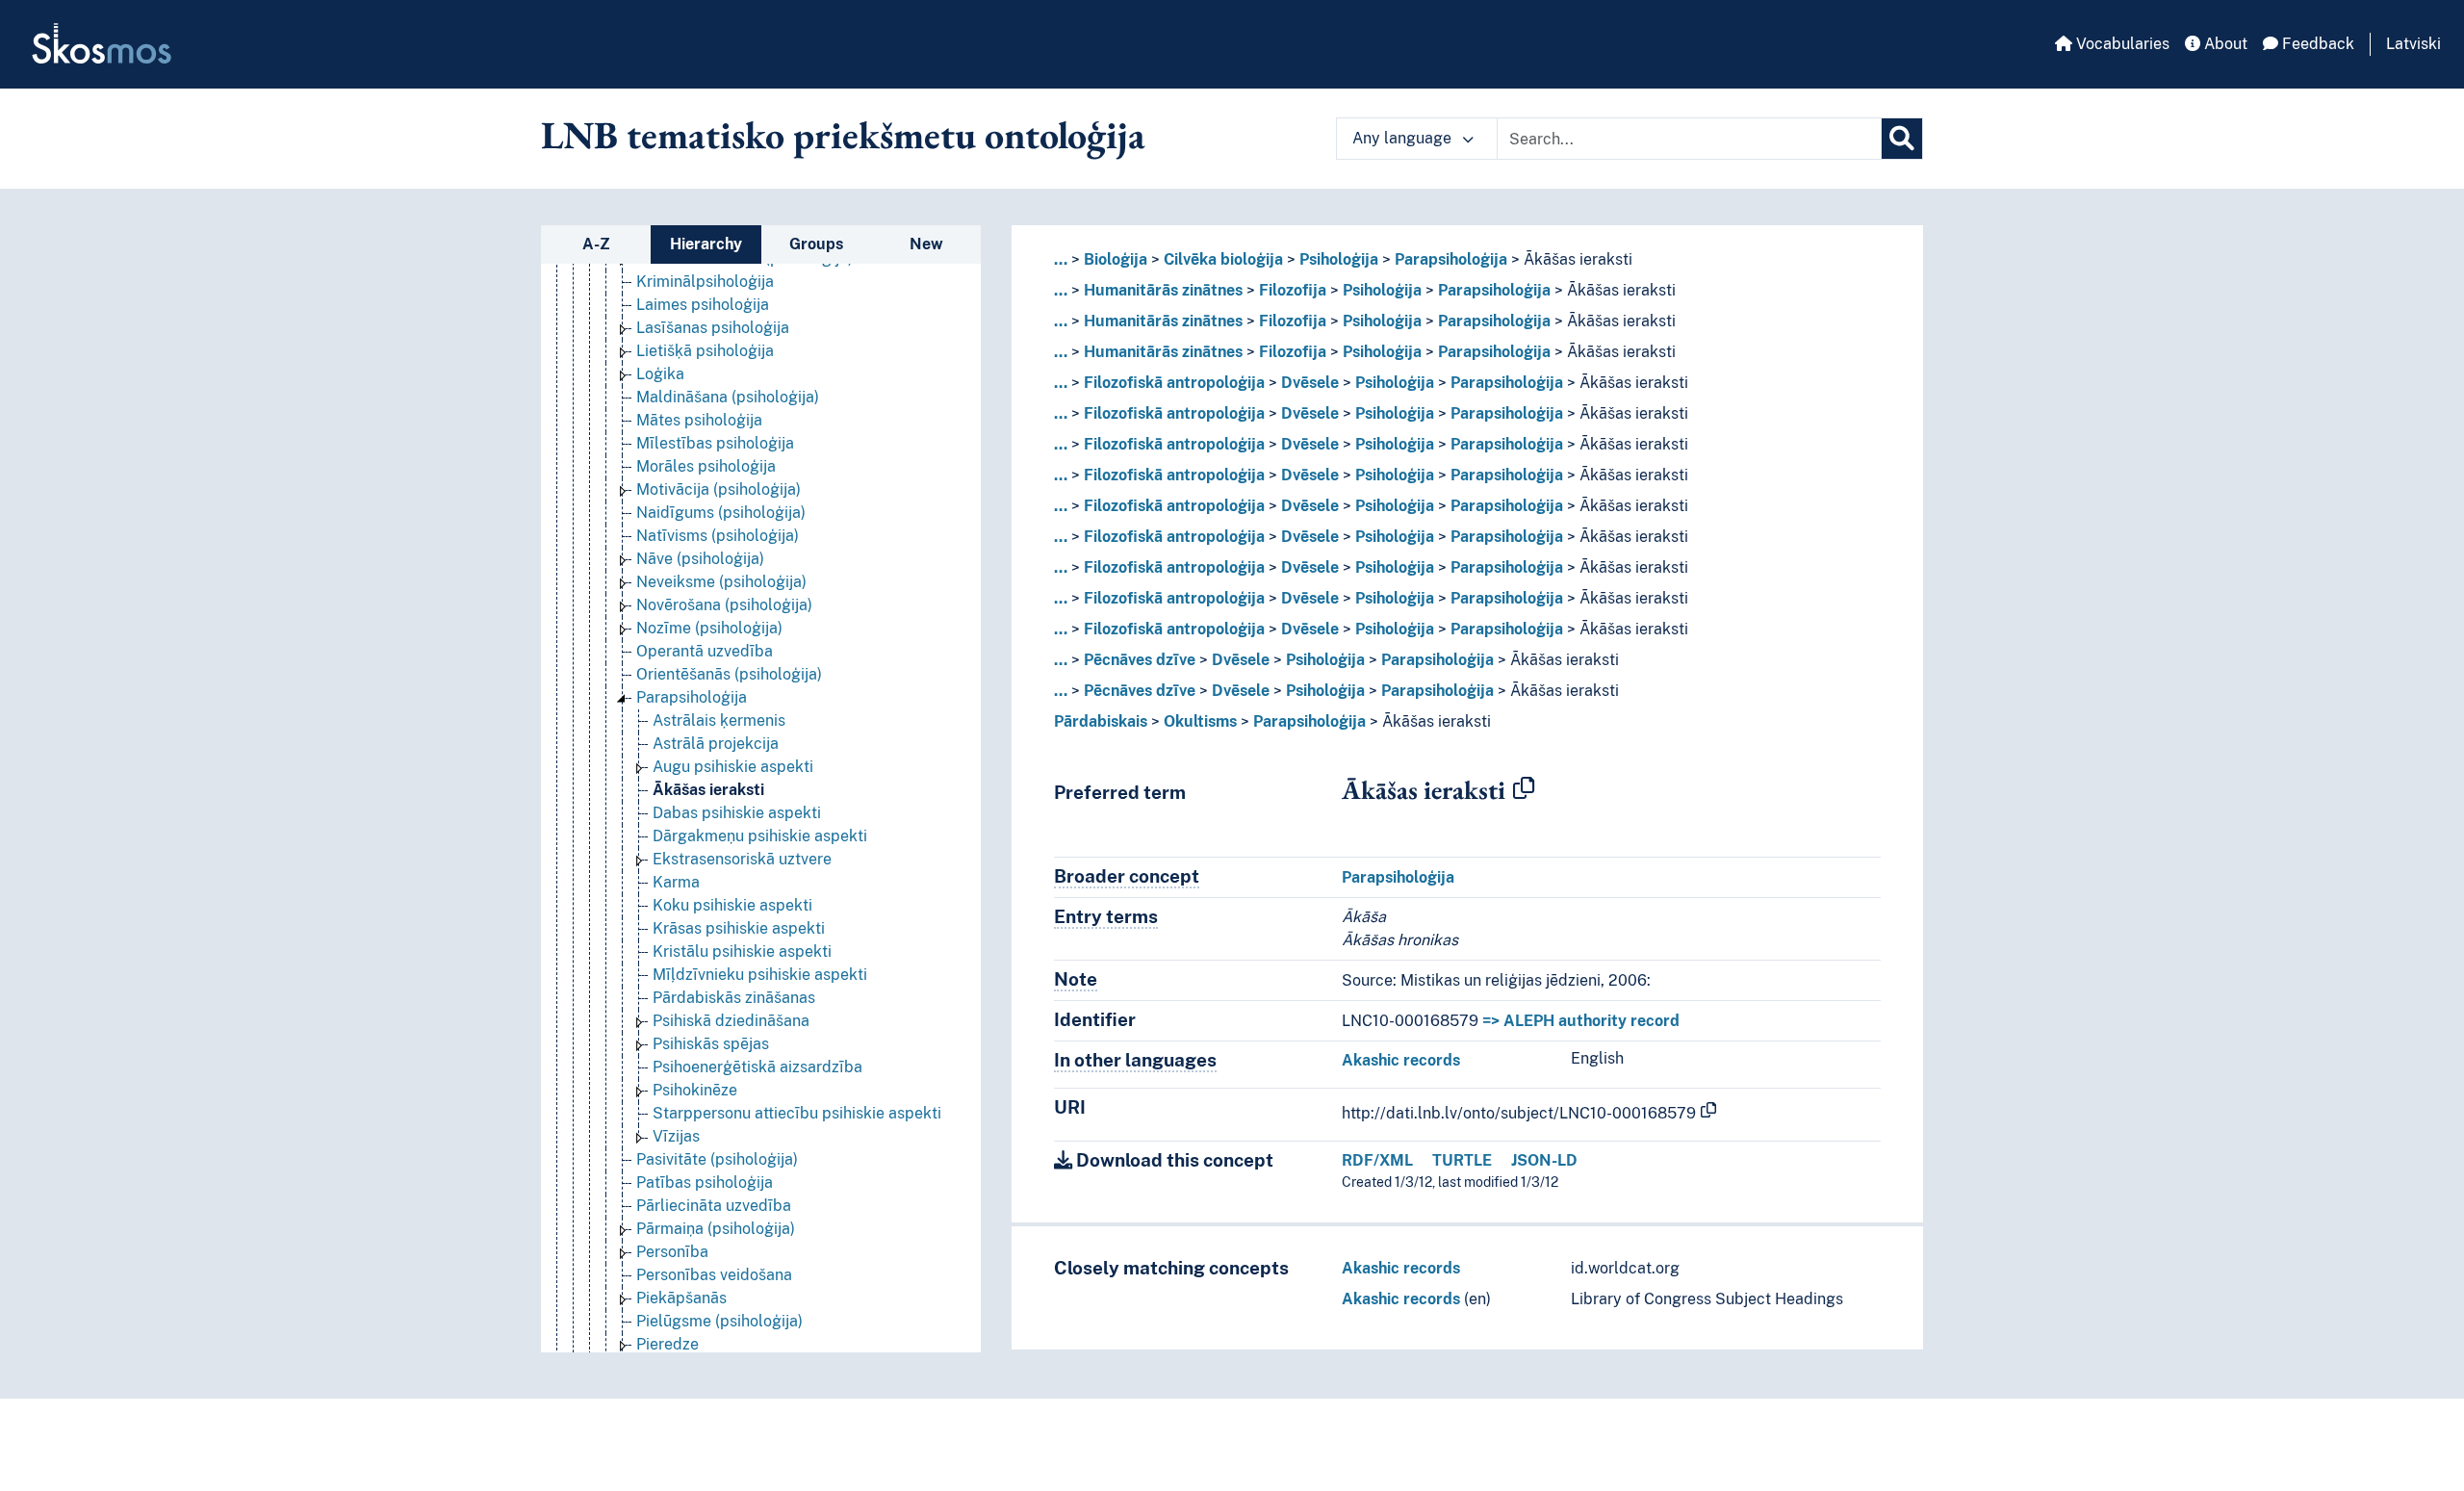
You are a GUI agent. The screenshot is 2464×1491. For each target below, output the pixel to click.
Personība (672, 1252)
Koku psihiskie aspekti (732, 905)
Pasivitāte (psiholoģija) (717, 1159)
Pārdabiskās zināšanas (734, 998)
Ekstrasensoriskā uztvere (742, 859)
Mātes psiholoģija (699, 420)
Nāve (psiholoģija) (700, 559)
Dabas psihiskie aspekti (737, 813)
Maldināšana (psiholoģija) (728, 397)
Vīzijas (676, 1136)
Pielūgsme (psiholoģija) (719, 1321)
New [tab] (926, 244)
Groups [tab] (816, 244)
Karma (676, 882)
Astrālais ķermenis (719, 720)
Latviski (2413, 44)
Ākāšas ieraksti (708, 790)
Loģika (660, 374)
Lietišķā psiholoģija (705, 351)
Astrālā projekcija (716, 744)
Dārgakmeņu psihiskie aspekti (760, 836)
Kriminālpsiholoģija (705, 282)
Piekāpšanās (681, 1298)
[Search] (1902, 139)
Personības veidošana (714, 1275)
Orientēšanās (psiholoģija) (729, 674)
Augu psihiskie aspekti (733, 767)
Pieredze (667, 1344)
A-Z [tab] (596, 244)
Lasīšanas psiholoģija (713, 328)
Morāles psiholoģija (706, 466)
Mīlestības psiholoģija (715, 443)
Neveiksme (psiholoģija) (721, 582)
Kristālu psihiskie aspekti (742, 951)
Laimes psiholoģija (703, 305)
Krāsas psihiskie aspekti (739, 928)
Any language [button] (1404, 138)
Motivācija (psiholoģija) (719, 489)
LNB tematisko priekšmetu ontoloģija (843, 135)
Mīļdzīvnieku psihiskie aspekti (760, 975)
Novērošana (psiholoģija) (724, 605)
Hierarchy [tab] (706, 244)
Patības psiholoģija (705, 1183)
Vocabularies (2121, 44)
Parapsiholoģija (692, 697)
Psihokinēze (695, 1090)
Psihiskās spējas (711, 1044)
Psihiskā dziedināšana (731, 1021)
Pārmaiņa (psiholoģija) (716, 1229)
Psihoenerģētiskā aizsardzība (757, 1067)
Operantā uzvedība (705, 651)
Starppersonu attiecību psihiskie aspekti (797, 1113)
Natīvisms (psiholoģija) (718, 536)
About (2224, 44)
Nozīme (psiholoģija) (709, 628)
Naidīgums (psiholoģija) (721, 513)
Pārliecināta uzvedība (714, 1206)
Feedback (2316, 44)
